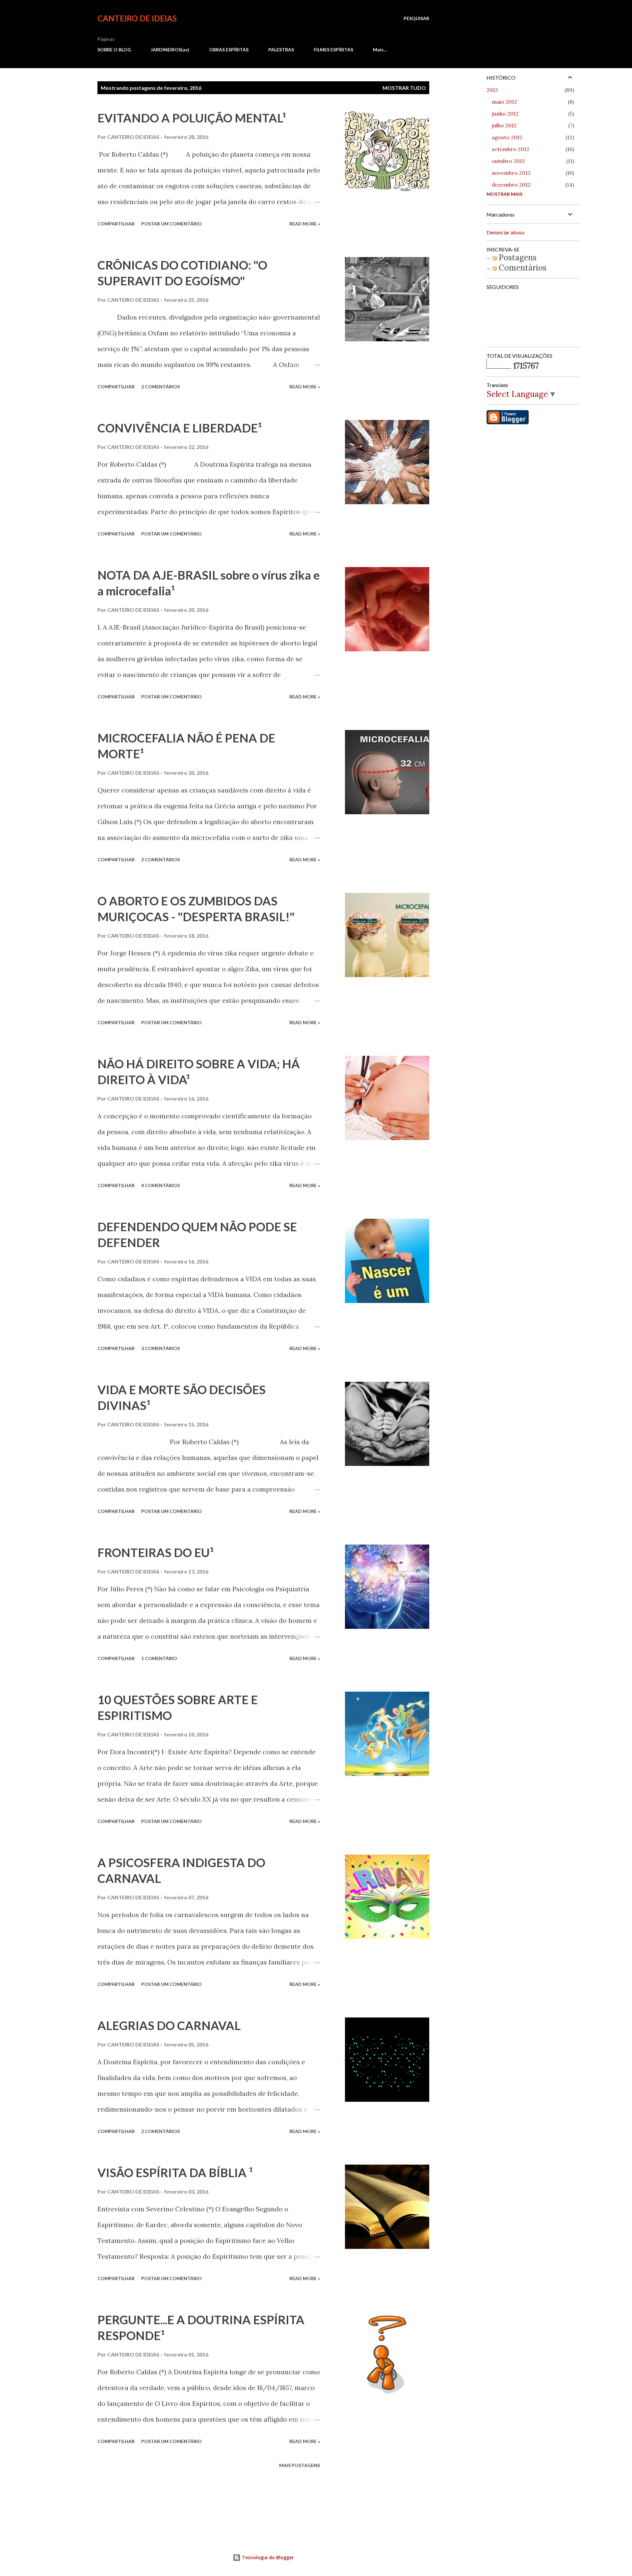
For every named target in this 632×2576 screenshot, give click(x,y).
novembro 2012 (511, 173)
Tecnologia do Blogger (267, 2557)
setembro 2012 (511, 149)
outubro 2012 (508, 161)
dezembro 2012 (511, 185)
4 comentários (160, 1185)
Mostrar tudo (404, 88)
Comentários (522, 268)
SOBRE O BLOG (114, 50)
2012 (492, 90)
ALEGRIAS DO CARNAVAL (169, 2025)
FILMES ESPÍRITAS (333, 50)
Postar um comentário (171, 224)
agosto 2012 (507, 137)
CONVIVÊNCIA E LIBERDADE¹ (180, 428)
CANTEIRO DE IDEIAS (137, 18)
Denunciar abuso (505, 232)
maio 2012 (504, 102)
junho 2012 (505, 114)
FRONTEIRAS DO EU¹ (156, 1552)
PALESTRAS (281, 50)
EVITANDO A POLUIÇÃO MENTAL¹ (192, 118)
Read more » (305, 224)
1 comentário (159, 1658)
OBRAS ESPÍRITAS (229, 50)
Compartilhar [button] (116, 224)
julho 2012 (504, 125)
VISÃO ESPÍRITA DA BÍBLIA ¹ (175, 2173)
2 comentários (160, 387)
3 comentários (160, 1348)
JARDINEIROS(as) (170, 50)
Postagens (517, 258)
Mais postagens (300, 2465)
